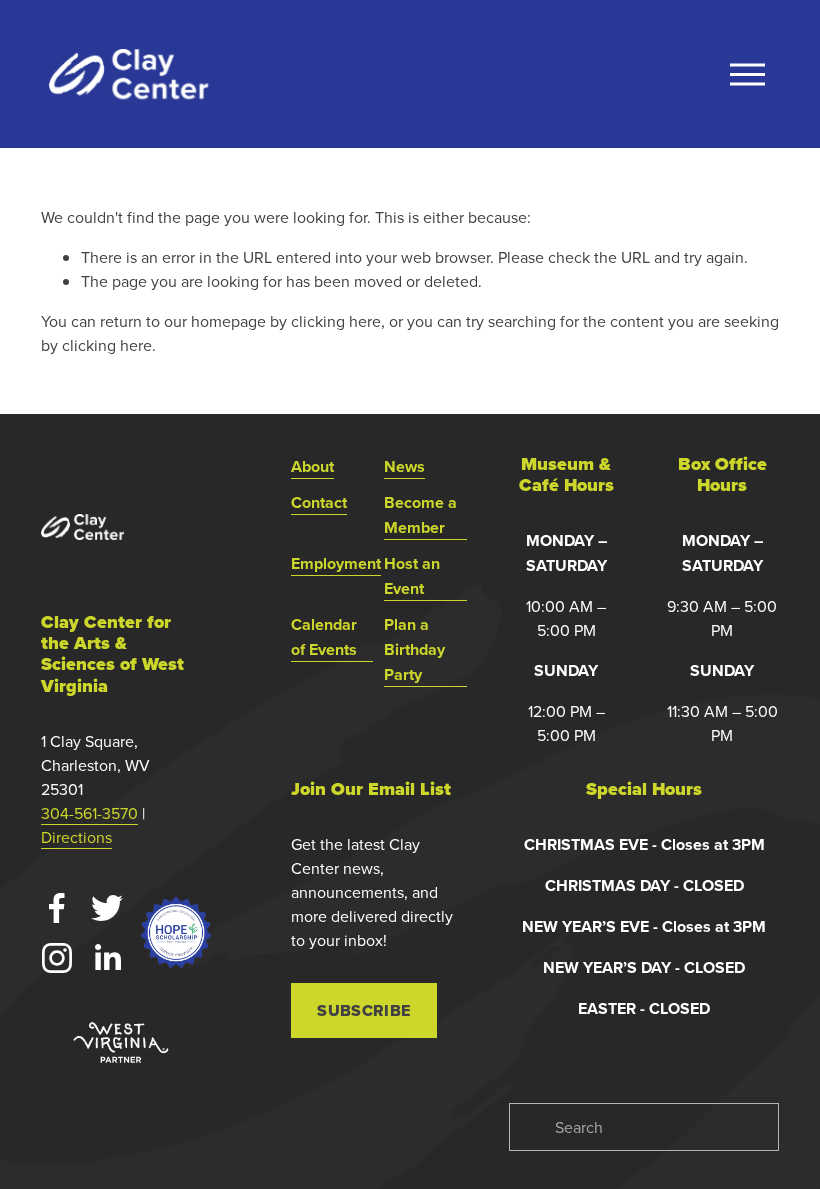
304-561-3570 (89, 813)
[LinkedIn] (107, 958)
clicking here (336, 321)
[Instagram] (57, 958)
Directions (76, 837)
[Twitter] (107, 908)
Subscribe (363, 1010)
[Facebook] (57, 908)
